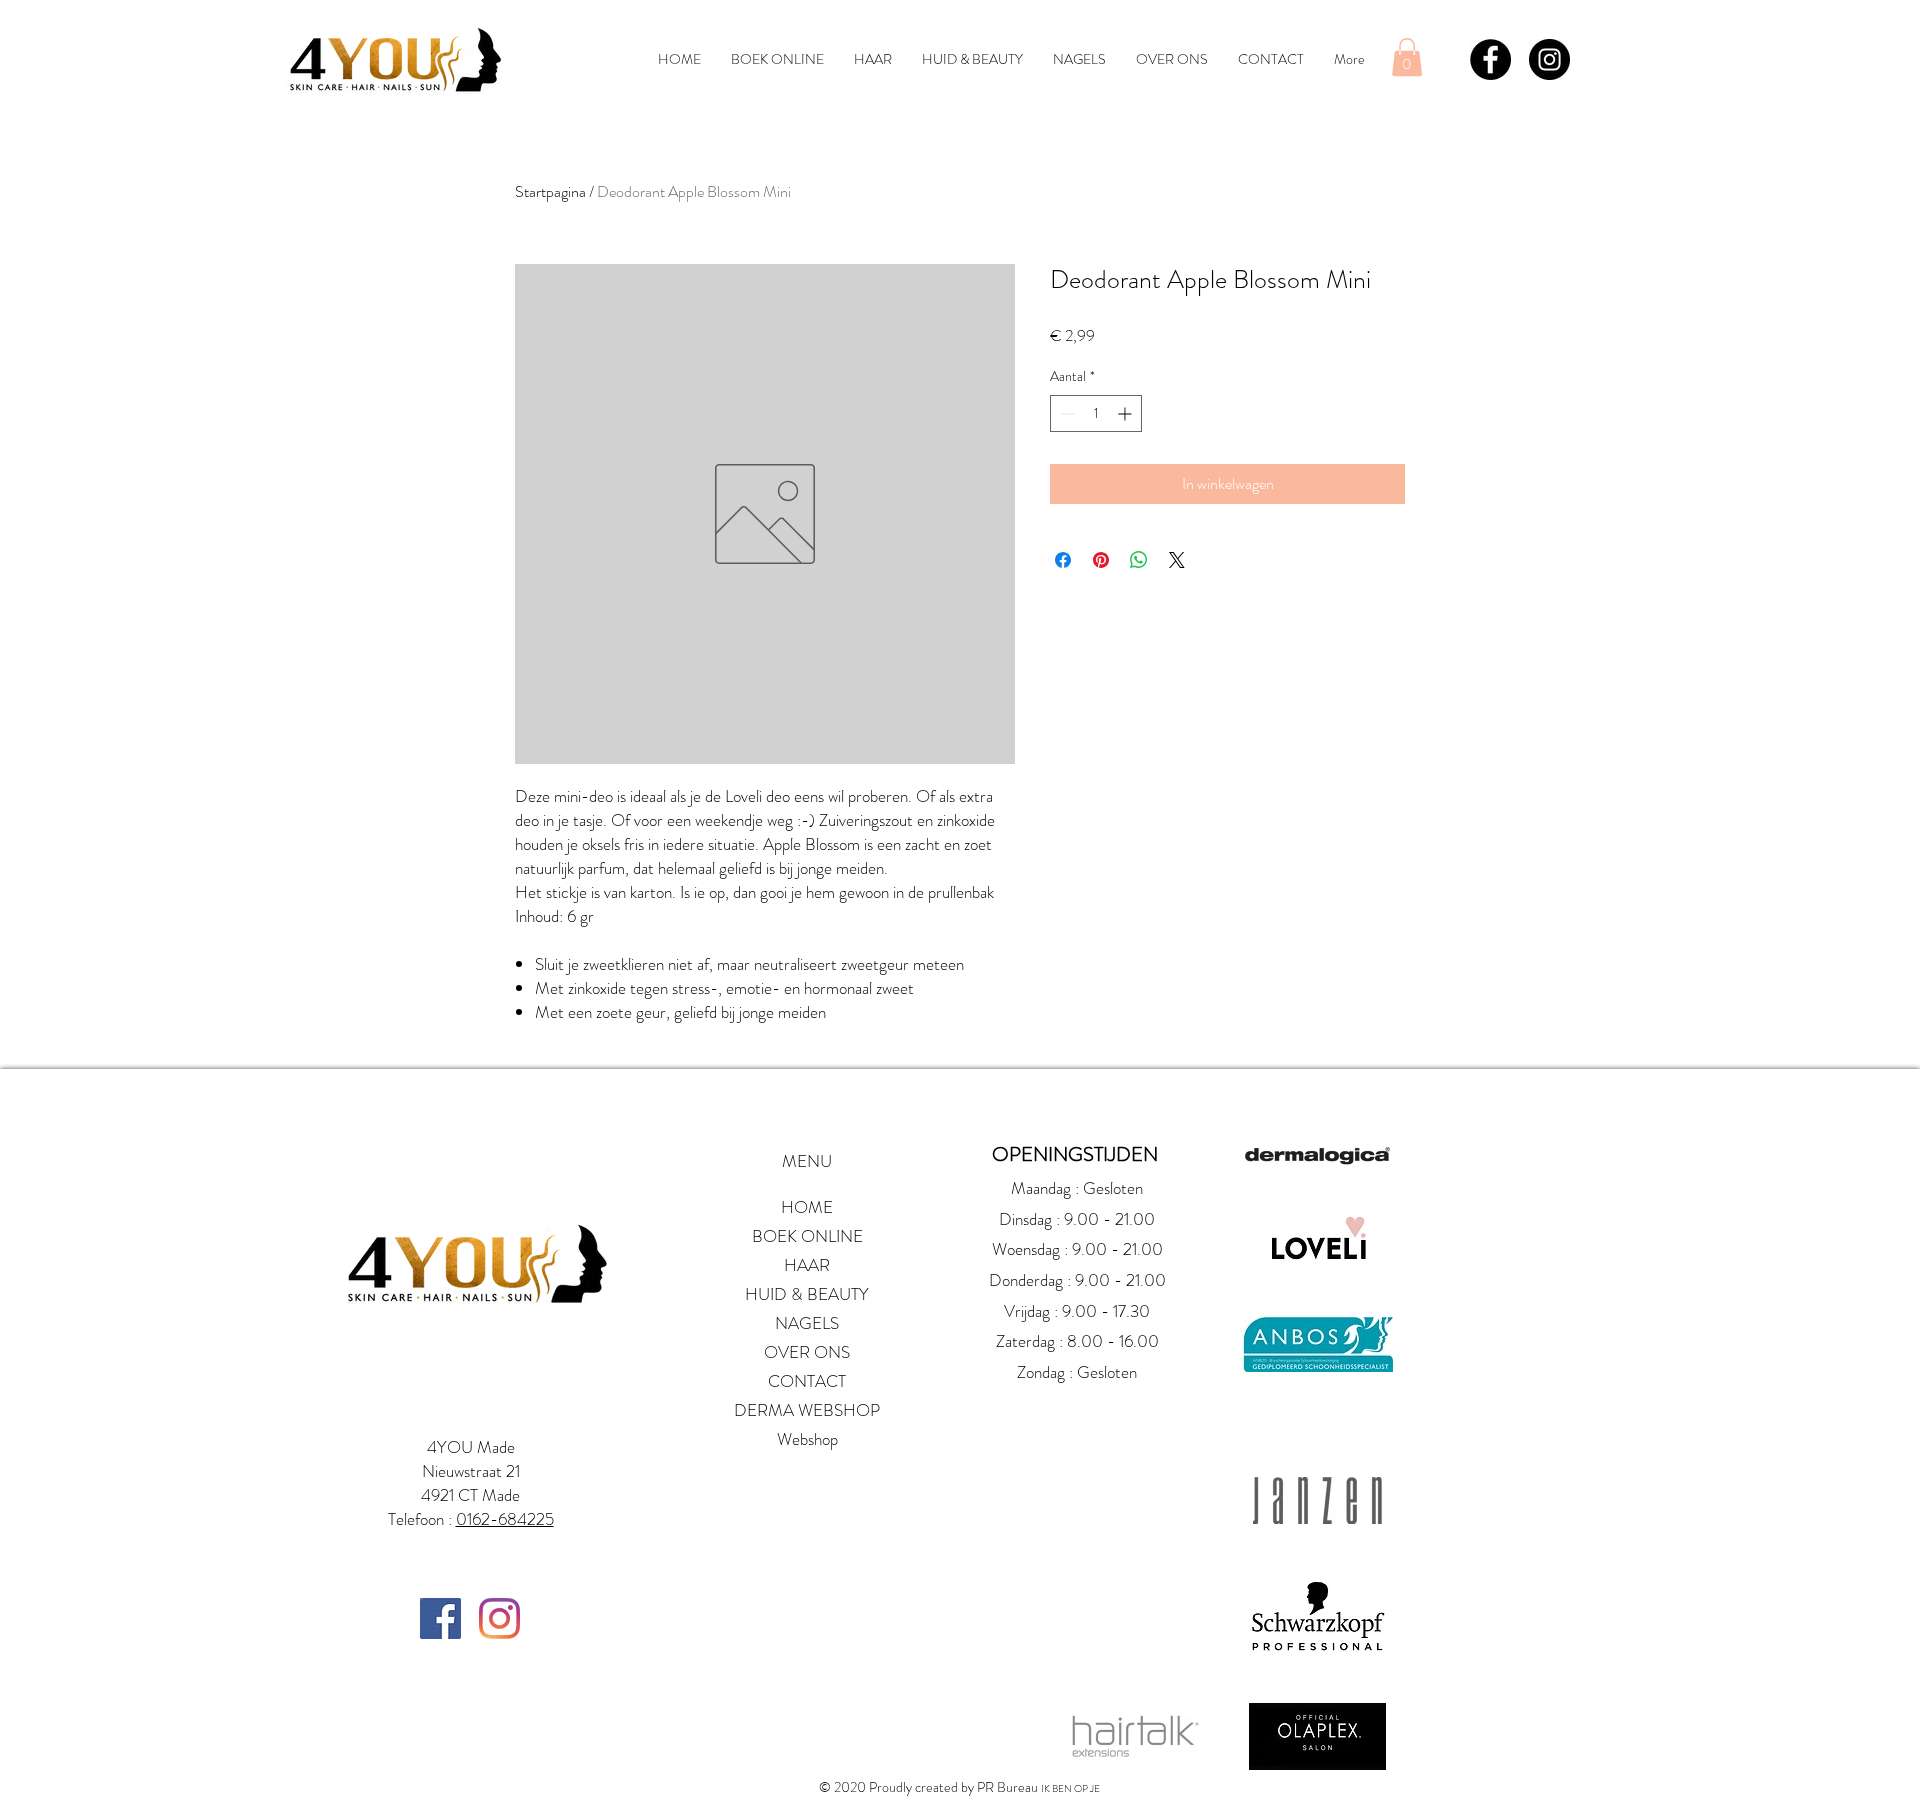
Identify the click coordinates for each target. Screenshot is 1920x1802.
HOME (807, 1207)
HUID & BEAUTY (807, 1294)
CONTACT (807, 1381)
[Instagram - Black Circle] (1549, 59)
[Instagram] (499, 1618)
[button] (1407, 57)
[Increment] (1126, 413)
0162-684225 (505, 1519)
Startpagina (550, 191)
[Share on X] (1177, 560)
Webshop (807, 1439)
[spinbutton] (1096, 413)
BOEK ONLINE (807, 1236)
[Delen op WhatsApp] (1139, 560)
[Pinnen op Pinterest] (1101, 560)
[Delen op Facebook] (1063, 560)
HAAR (807, 1265)
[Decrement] (1065, 413)
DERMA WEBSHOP (807, 1410)
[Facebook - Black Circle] (1490, 59)
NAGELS (807, 1323)
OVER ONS (807, 1352)
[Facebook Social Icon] (440, 1618)
